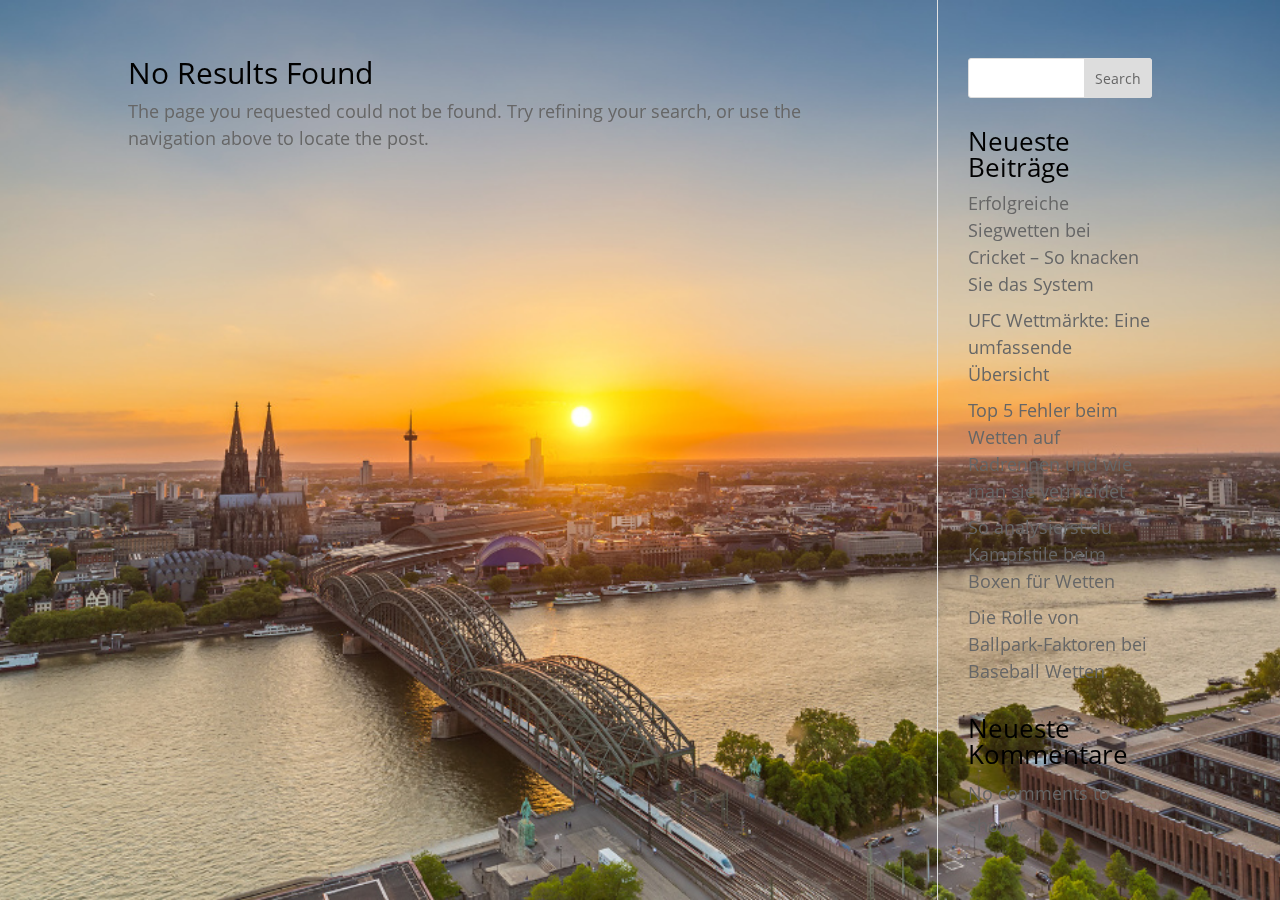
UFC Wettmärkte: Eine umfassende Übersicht (1059, 347)
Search (1118, 78)
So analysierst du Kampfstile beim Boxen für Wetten (1041, 554)
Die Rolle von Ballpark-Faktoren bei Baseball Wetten (1057, 644)
